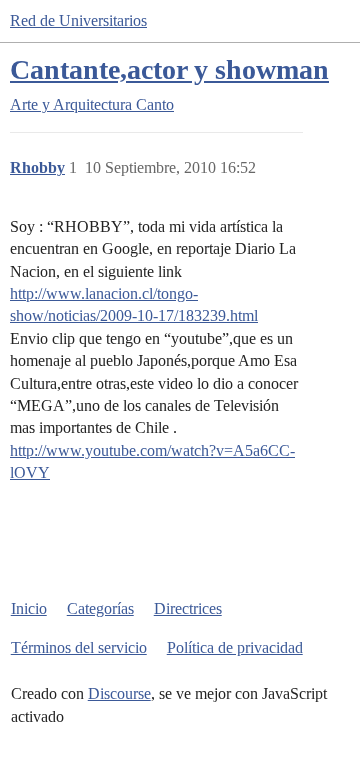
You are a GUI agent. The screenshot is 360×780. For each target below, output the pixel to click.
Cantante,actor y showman (169, 69)
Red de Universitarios (78, 20)
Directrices (188, 608)
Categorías (100, 608)
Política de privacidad (235, 647)
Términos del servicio (79, 647)
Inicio (29, 608)
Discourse (119, 693)
